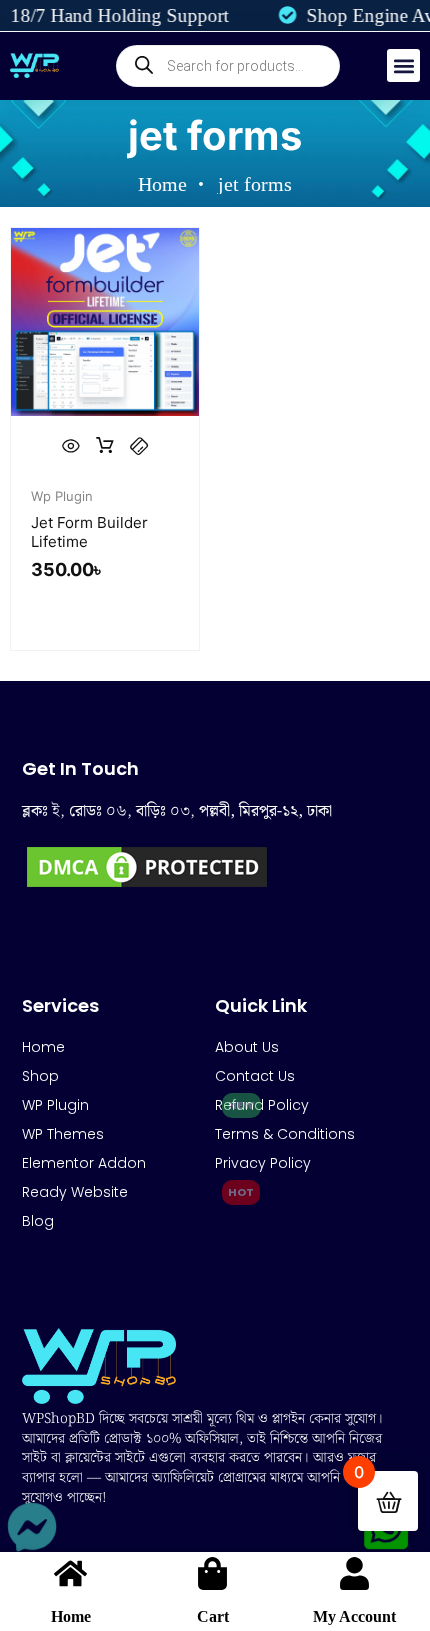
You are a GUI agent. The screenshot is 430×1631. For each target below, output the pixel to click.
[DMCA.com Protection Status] (147, 886)
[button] (403, 65)
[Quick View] (71, 446)
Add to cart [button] (105, 446)
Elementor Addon (84, 1163)
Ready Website (75, 1192)
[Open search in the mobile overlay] (228, 66)
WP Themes (63, 1134)
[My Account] (354, 1573)
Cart (213, 1616)
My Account (354, 1616)
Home (71, 1616)
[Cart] (212, 1573)
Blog (38, 1221)
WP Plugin (55, 1105)
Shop (40, 1076)
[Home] (70, 1573)
